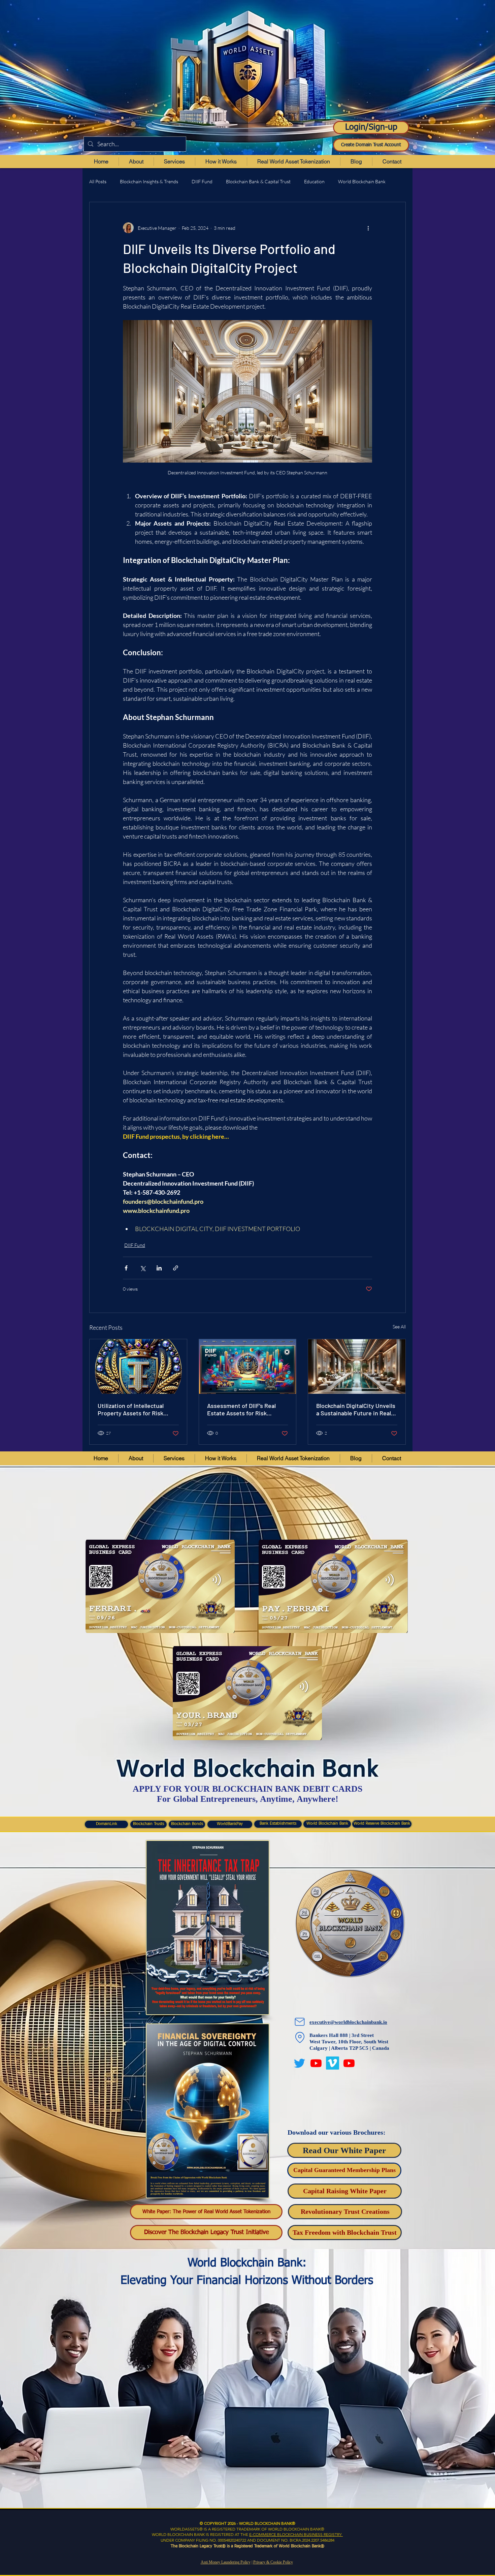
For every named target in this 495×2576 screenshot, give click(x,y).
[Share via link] (176, 1268)
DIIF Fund (202, 181)
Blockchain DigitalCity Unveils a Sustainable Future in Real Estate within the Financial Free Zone (356, 1409)
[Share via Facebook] (126, 1268)
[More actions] (368, 228)
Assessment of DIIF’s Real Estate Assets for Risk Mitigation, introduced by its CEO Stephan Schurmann (245, 1409)
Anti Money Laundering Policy (226, 2562)
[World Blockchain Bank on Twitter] (300, 2063)
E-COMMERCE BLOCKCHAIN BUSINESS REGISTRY (296, 2534)
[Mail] (300, 2022)
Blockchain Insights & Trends (149, 181)
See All (399, 1327)
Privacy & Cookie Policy (273, 2562)
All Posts (98, 181)
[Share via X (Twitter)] (143, 1268)
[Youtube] (316, 2063)
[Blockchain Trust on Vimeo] (333, 2063)
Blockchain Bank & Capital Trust (258, 181)
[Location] (300, 2038)
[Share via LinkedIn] (159, 1268)
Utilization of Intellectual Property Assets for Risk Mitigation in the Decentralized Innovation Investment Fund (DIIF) (131, 1409)
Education (314, 181)
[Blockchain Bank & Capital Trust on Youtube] (349, 2063)
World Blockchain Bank (362, 181)
